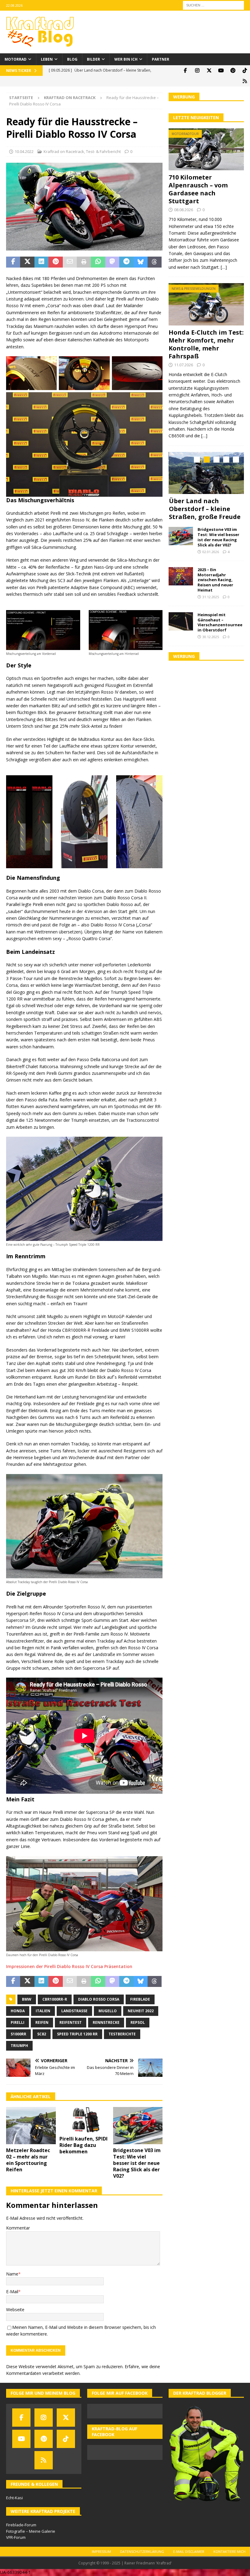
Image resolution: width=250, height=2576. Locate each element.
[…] (224, 267)
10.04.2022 (24, 151)
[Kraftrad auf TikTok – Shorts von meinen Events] (245, 71)
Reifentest (71, 2022)
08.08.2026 (184, 210)
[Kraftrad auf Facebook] (185, 71)
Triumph (19, 2046)
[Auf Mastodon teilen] (112, 262)
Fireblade (140, 1999)
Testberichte (122, 2034)
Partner (161, 59)
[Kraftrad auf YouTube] (221, 71)
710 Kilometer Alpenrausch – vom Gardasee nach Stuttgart (198, 189)
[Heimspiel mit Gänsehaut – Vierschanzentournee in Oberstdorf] (181, 629)
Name (12, 2274)
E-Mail (12, 2292)
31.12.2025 (211, 605)
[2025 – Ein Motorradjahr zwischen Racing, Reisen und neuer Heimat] (181, 584)
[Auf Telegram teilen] (126, 262)
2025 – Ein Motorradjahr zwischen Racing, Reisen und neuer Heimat (215, 588)
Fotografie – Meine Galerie (31, 2531)
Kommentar (18, 2228)
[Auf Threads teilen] (155, 262)
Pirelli (18, 2022)
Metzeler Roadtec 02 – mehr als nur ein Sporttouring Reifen (28, 2160)
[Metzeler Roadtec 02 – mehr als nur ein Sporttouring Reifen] (31, 2126)
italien (43, 2011)
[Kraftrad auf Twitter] (209, 71)
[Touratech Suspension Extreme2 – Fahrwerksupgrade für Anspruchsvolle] (207, 473)
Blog (72, 59)
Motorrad (16, 59)
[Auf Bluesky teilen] (141, 262)
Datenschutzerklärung (142, 2551)
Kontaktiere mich (229, 2551)
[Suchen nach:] (213, 5)
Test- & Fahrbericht (103, 151)
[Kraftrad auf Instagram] (197, 71)
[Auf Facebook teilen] (13, 262)
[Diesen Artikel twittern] (27, 262)
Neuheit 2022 (141, 2011)
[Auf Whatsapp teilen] (98, 262)
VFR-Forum (16, 2537)
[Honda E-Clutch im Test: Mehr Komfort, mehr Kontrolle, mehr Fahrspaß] (206, 304)
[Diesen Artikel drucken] (84, 262)
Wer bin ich (126, 59)
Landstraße (74, 2011)
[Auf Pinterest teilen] (55, 262)
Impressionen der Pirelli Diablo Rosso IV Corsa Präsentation (69, 1966)
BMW (27, 1999)
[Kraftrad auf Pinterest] (233, 71)
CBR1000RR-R (55, 1999)
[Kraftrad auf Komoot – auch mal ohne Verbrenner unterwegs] (245, 81)
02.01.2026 (211, 560)
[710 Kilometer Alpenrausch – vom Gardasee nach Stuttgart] (206, 149)
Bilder (93, 59)
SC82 (42, 2034)
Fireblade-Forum (21, 2525)
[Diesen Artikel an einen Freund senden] (70, 262)
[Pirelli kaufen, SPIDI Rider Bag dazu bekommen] (84, 2120)
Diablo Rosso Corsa (99, 1999)
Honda (18, 2011)
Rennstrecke (106, 2022)
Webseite (15, 2310)
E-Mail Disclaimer (189, 2551)
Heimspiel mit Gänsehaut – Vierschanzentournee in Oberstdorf (220, 630)
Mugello (108, 2011)
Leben (47, 59)
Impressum (101, 2551)
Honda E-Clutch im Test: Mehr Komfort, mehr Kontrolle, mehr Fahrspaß (206, 344)
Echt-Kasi (14, 2498)
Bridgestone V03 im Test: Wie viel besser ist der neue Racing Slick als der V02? (137, 2163)
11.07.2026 (184, 365)
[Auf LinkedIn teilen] (41, 262)
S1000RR (18, 2034)
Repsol (138, 2022)
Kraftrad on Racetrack (64, 151)
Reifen (42, 2022)
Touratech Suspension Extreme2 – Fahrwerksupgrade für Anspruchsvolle (205, 513)
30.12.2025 (211, 645)
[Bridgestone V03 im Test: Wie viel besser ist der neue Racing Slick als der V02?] (138, 2126)
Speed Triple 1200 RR (77, 2034)
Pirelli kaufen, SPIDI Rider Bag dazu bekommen (84, 2145)
